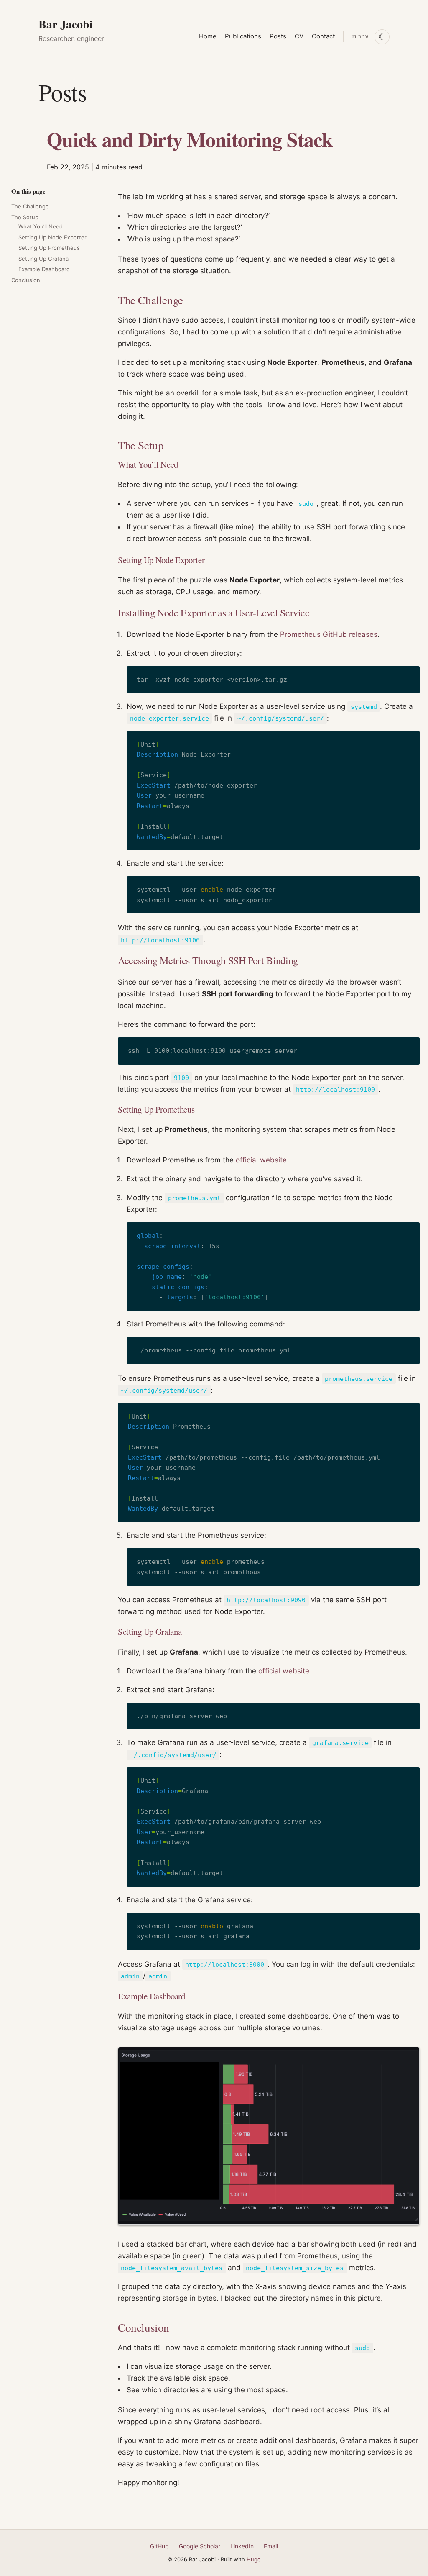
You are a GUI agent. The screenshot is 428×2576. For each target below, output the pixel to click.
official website (261, 1160)
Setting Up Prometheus (49, 248)
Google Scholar (200, 2546)
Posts (278, 36)
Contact (323, 36)
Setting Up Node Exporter (52, 237)
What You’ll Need (41, 226)
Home (208, 36)
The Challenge (30, 206)
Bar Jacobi (66, 24)
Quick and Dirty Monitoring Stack (190, 139)
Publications (243, 36)
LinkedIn (242, 2546)
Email (271, 2546)
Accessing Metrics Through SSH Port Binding (208, 960)
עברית (360, 36)
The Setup (25, 217)
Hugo (254, 2559)
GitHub (159, 2546)
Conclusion (26, 280)
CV (299, 36)
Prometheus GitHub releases (329, 634)
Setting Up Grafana (43, 259)
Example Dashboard (44, 269)
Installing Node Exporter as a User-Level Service (214, 613)
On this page (28, 191)
